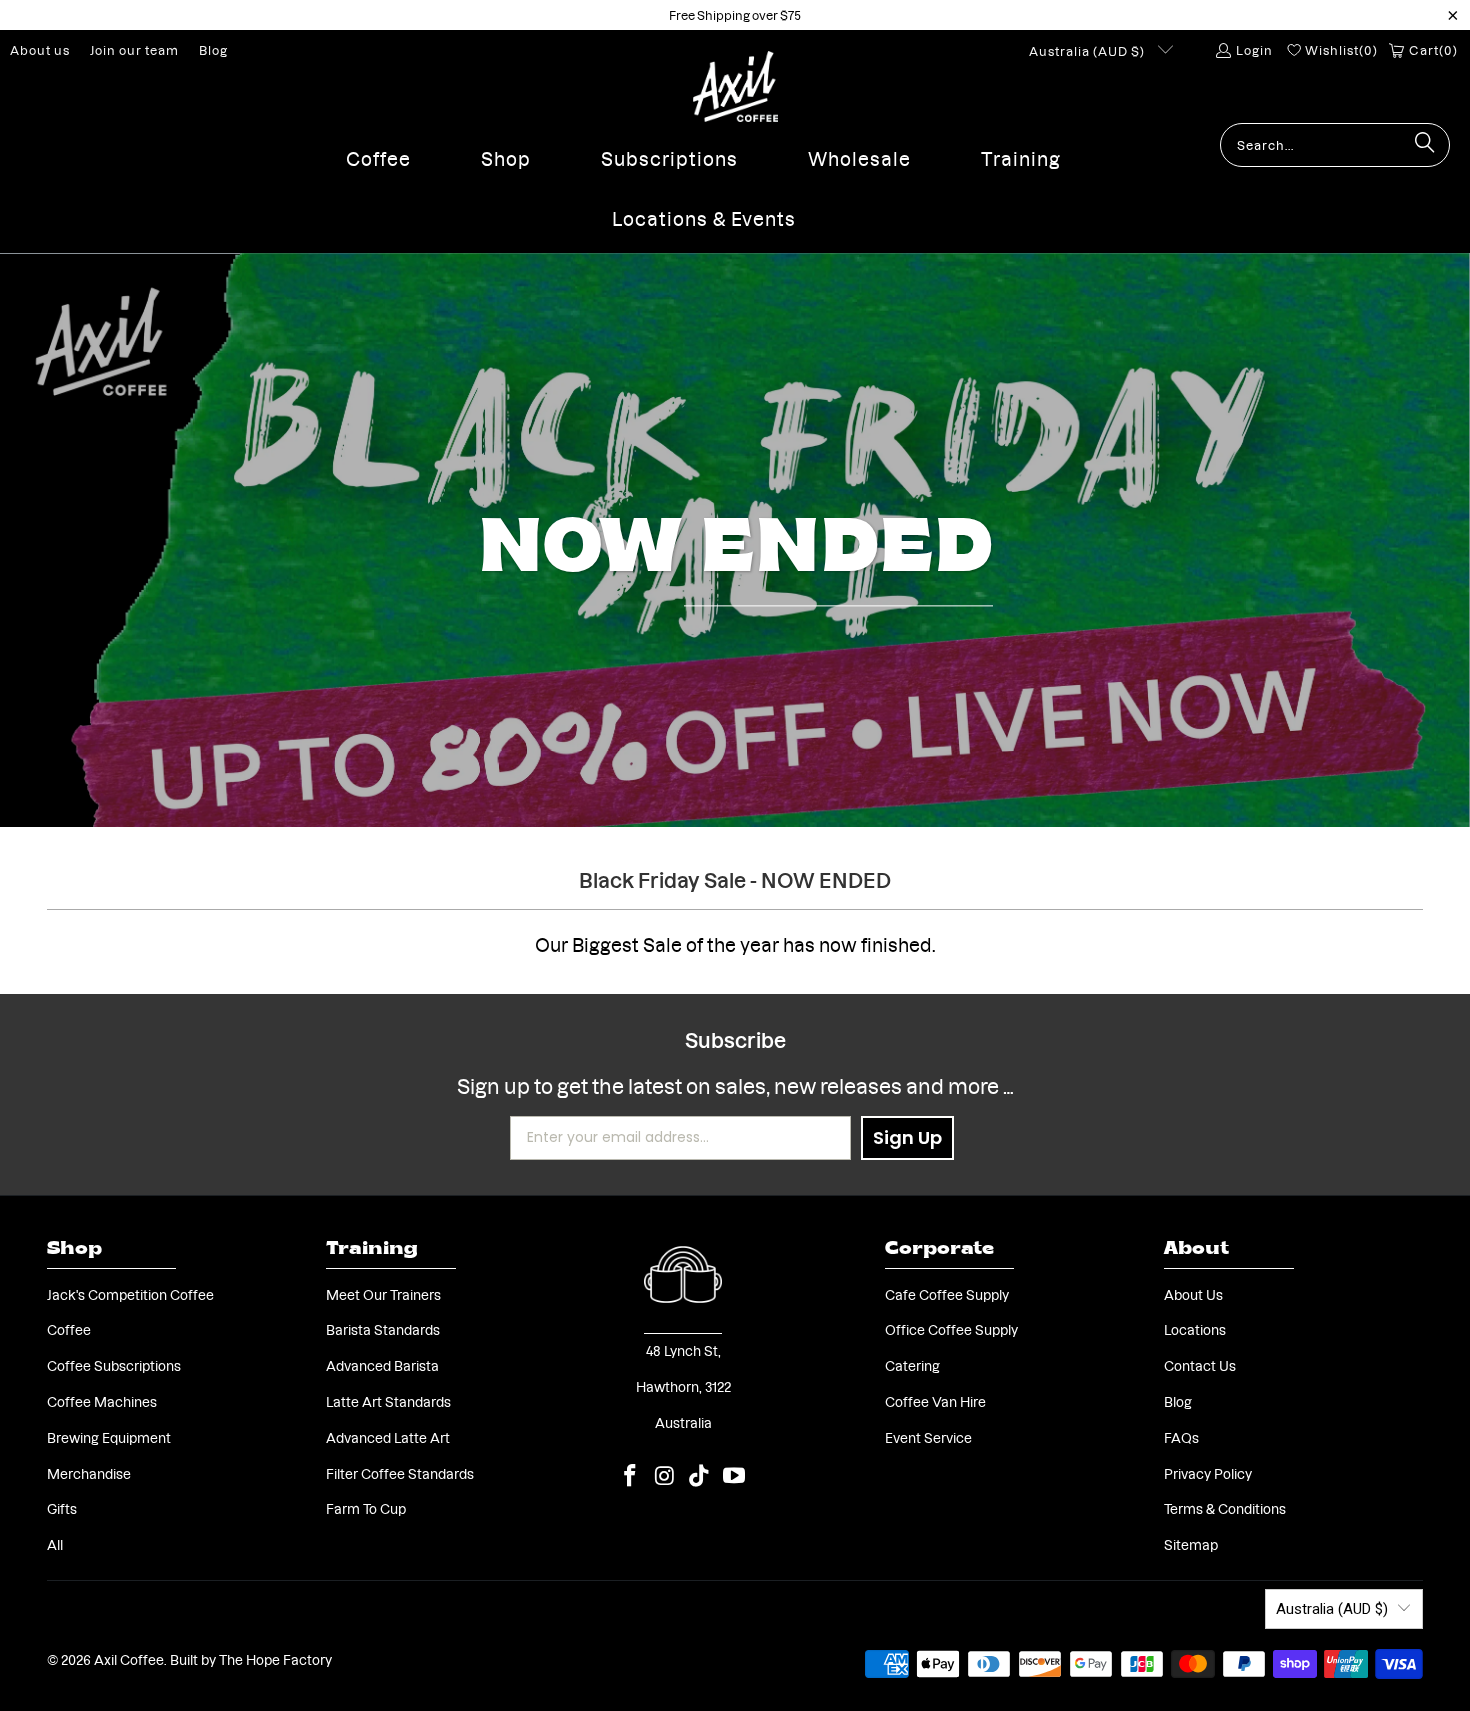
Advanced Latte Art (388, 1437)
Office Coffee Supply (951, 1329)
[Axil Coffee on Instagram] (665, 1475)
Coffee (69, 1329)
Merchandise (89, 1473)
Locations (1195, 1329)
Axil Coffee (129, 1659)
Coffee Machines (102, 1401)
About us (40, 49)
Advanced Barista (382, 1365)
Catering (912, 1365)
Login (1254, 49)
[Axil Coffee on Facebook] (630, 1475)
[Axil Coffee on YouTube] (734, 1475)
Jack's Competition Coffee (130, 1294)
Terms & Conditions (1225, 1508)
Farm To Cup (366, 1508)
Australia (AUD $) (1088, 50)
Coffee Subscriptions (114, 1365)
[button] (378, 153)
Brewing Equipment (109, 1437)
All (55, 1544)
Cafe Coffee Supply (947, 1294)
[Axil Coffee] (735, 86)
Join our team (134, 49)
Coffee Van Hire (935, 1401)
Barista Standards (383, 1329)
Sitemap (1191, 1544)
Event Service (928, 1437)
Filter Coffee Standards (400, 1473)
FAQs (1181, 1437)
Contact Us (1200, 1365)
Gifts (62, 1508)
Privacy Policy (1208, 1473)
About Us (1193, 1294)
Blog (213, 49)
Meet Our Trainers (383, 1294)
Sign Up (907, 1137)
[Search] (1425, 145)
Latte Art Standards (388, 1401)
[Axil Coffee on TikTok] (700, 1475)
